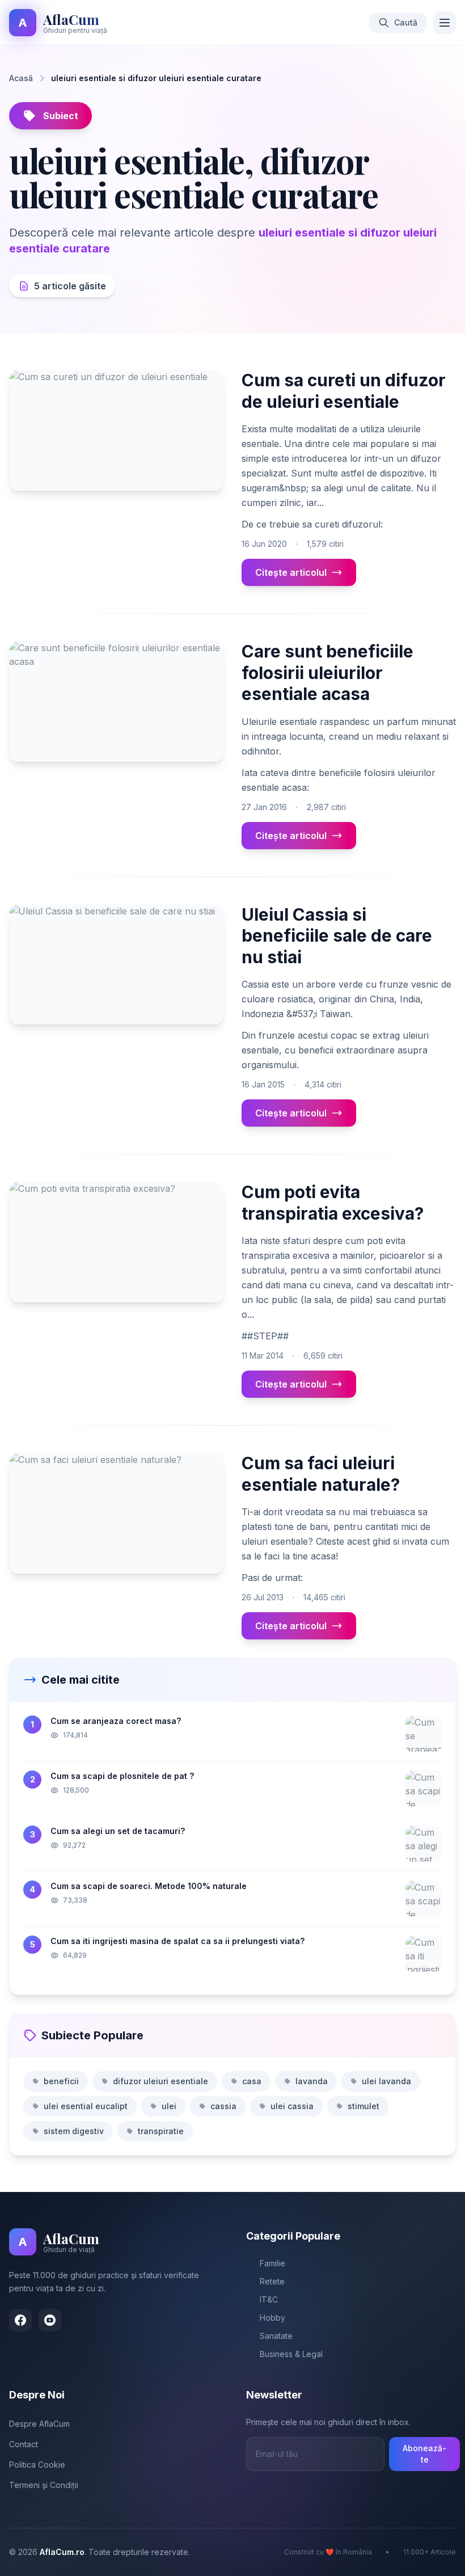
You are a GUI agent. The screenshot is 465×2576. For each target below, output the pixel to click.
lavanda (312, 2081)
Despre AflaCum (39, 2424)
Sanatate (276, 2336)
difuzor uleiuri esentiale (160, 2081)
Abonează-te (424, 2454)
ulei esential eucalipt (86, 2106)
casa (252, 2081)
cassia (223, 2106)
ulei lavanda (386, 2081)
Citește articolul (291, 572)
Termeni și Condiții (44, 2485)
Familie (272, 2263)
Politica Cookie (37, 2465)
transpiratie (161, 2131)
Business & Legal (291, 2354)
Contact (24, 2444)
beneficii (61, 2081)
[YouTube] (50, 2320)
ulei (169, 2106)
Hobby (272, 2318)
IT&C (269, 2299)
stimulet (363, 2106)
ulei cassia (292, 2106)
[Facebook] (20, 2320)
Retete (272, 2281)
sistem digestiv (74, 2131)
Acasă (21, 78)
